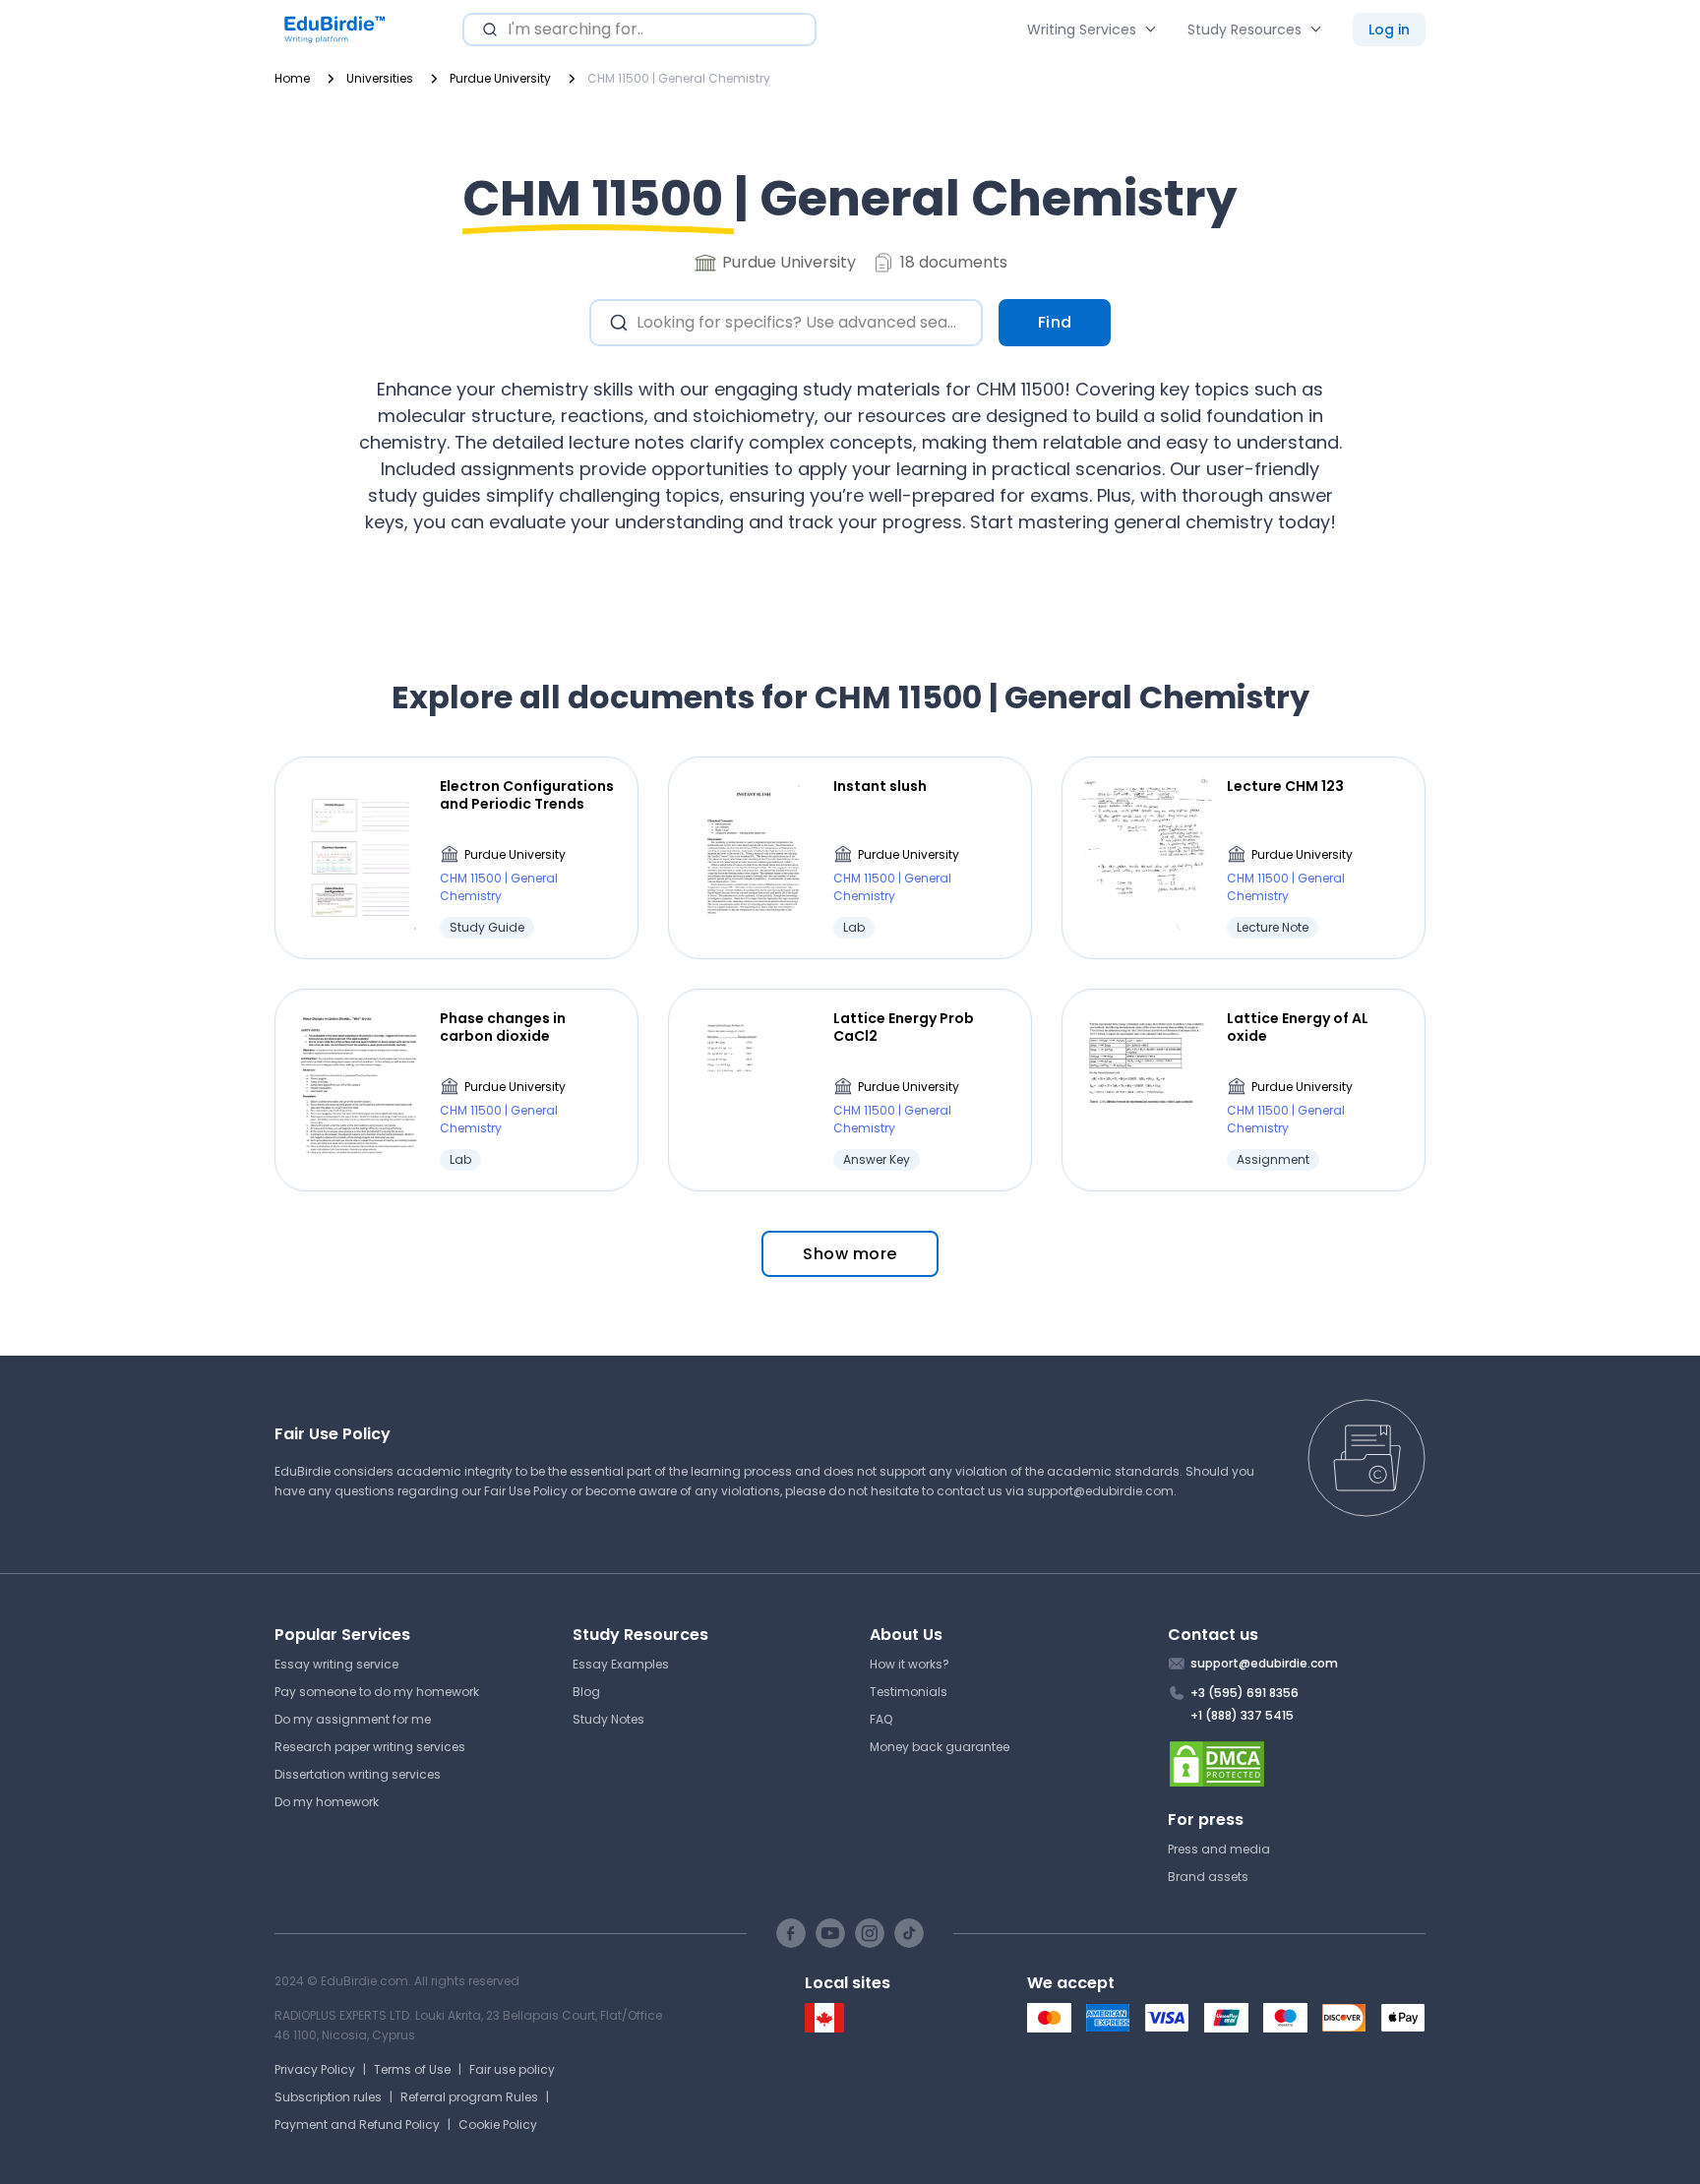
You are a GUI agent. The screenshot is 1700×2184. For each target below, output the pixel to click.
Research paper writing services (370, 1747)
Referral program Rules (469, 2097)
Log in (1389, 30)
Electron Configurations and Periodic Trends (527, 795)
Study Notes (608, 1719)
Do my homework (327, 1802)
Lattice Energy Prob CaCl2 (904, 1027)
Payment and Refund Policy (357, 2124)
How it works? (910, 1664)
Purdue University (515, 854)
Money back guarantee (940, 1747)
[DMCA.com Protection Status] (1297, 1764)
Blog (586, 1692)
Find (1055, 322)
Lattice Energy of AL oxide (1298, 1027)
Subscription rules (328, 2097)
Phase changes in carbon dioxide (503, 1027)
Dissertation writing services (358, 1774)
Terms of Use (412, 2069)
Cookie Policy (498, 2124)
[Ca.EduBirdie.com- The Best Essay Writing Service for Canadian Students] (824, 2028)
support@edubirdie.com (1100, 1491)
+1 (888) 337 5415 (1242, 1715)
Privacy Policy (315, 2069)
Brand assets (1208, 1877)
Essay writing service (336, 1664)
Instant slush (880, 786)
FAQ (881, 1719)
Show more (850, 1254)
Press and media (1219, 1849)
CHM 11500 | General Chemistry (499, 887)
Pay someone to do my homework (377, 1692)
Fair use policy (512, 2069)
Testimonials (909, 1692)
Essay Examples (621, 1664)
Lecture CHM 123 (1285, 786)
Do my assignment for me (353, 1719)
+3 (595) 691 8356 (1245, 1693)
